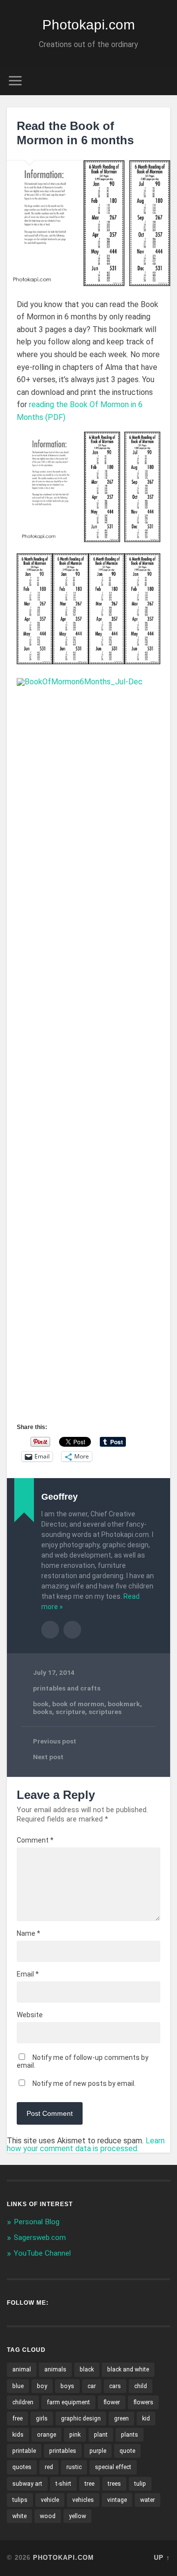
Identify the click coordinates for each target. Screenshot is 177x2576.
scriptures (105, 1712)
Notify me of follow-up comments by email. (83, 2061)
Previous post (55, 1741)
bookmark (124, 1704)
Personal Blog (37, 2222)
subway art (27, 2484)
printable (24, 2451)
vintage (117, 2500)
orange (46, 2435)
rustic (74, 2467)
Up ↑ (162, 2558)
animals (55, 2369)
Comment (35, 1840)
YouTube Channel (42, 2253)
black (87, 2369)
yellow (77, 2516)
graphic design (81, 2419)
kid (146, 2419)
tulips (20, 2500)
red (49, 2467)
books (43, 1712)
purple (98, 2451)
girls (42, 2419)
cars (115, 2386)
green (121, 2419)
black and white (128, 2369)
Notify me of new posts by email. (84, 2083)
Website (30, 2015)
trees (114, 2484)
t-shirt (63, 2484)
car (92, 2386)
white (19, 2516)
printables (63, 2451)
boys (67, 2386)
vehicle (50, 2500)
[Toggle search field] (162, 81)
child (141, 2386)
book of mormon (78, 1704)
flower (112, 2402)
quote (127, 2451)
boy (42, 2386)
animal (22, 2369)
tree (89, 2484)
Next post (48, 1757)
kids (18, 2435)
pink (75, 2435)
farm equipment (68, 2402)
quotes (22, 2467)
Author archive (50, 1630)
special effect (113, 2467)
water (147, 2500)
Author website (72, 1630)
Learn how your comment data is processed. (86, 2145)
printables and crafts (67, 1688)
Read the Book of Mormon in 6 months (75, 133)
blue (18, 2386)
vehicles (83, 2500)
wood (48, 2516)
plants (130, 2435)
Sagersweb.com (40, 2238)
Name (29, 1933)
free (17, 2419)
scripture (70, 1712)
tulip (140, 2484)
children (23, 2402)
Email (28, 1974)
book (41, 1704)
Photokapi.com (88, 25)
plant (101, 2435)
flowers (143, 2402)
